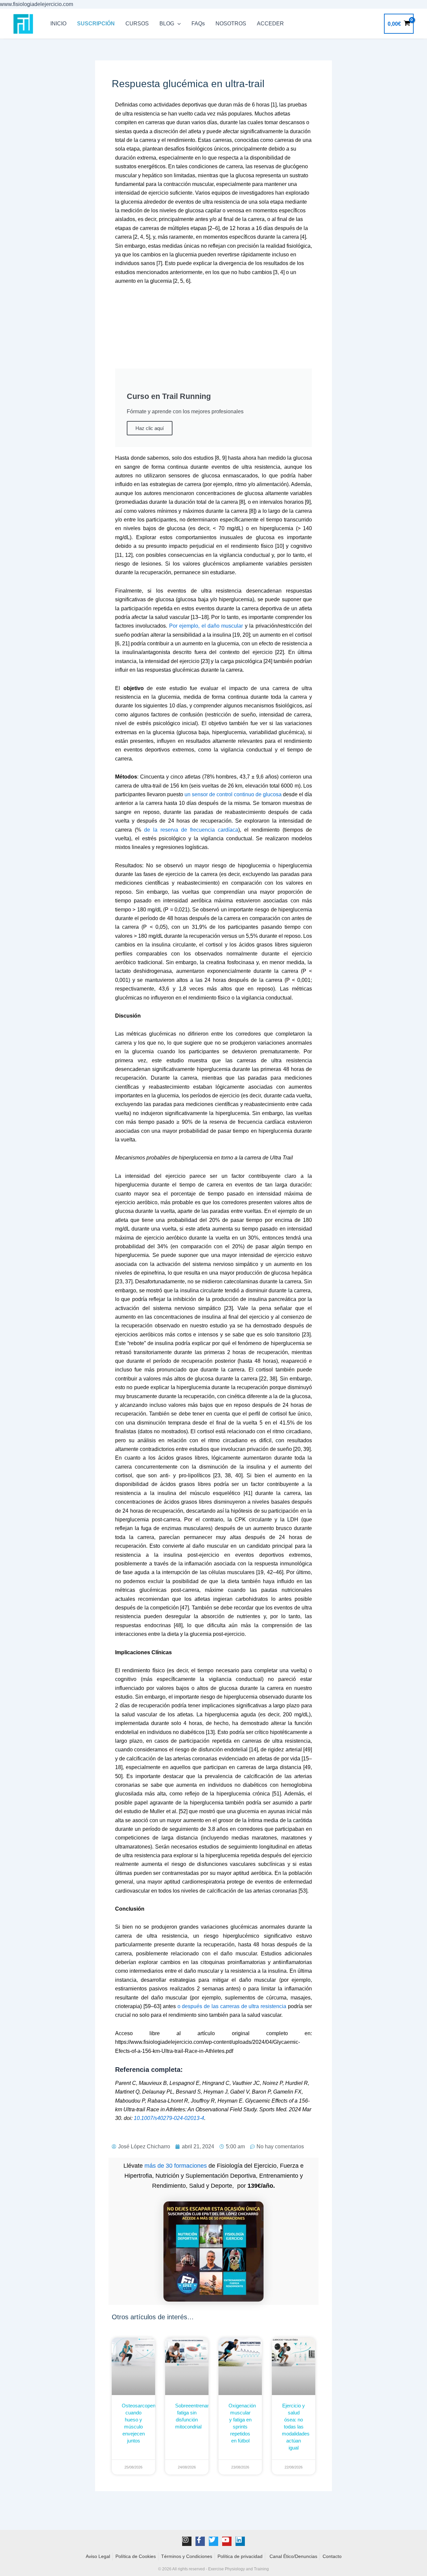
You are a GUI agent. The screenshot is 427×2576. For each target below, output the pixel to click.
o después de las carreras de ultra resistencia (232, 2006)
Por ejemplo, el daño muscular (206, 626)
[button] (177, 24)
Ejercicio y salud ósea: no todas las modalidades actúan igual (296, 2427)
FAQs (198, 24)
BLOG (167, 24)
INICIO (58, 24)
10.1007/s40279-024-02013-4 (169, 2118)
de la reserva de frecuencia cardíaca (191, 830)
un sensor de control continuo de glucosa (232, 794)
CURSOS (137, 24)
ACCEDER (270, 24)
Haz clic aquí (150, 428)
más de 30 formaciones (176, 2166)
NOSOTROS (231, 24)
